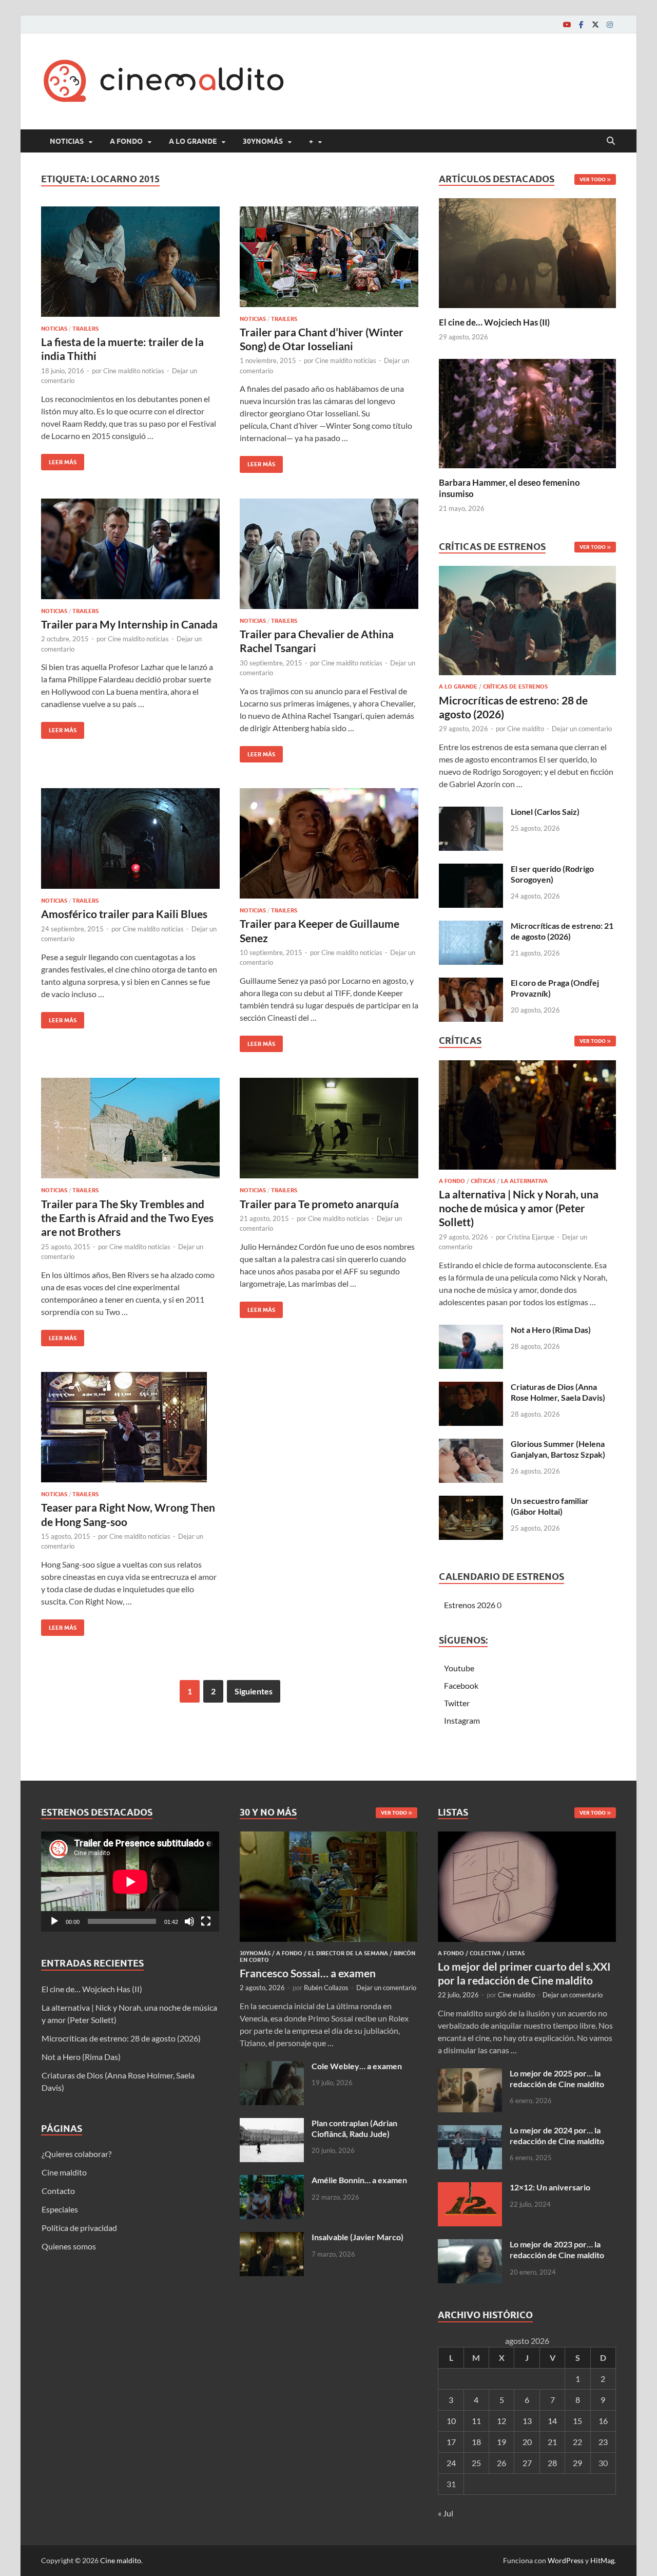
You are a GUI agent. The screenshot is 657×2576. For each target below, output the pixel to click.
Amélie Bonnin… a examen (359, 2180)
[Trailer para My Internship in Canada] (130, 549)
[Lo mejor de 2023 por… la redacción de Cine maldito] (470, 2245)
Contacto (58, 2191)
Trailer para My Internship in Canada (129, 624)
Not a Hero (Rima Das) (551, 1330)
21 (552, 2442)
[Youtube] (567, 24)
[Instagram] (610, 24)
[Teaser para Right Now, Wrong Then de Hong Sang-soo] (130, 1427)
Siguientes (254, 1691)
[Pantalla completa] (206, 1921)
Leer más (59, 460)
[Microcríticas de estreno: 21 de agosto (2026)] (471, 927)
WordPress (566, 2560)
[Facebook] (581, 24)
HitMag (602, 2560)
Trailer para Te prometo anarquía (319, 1204)
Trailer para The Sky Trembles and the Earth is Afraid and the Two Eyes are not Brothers (127, 1218)
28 (552, 2463)
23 (603, 2442)
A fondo (126, 141)
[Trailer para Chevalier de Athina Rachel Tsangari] (329, 554)
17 (451, 2442)
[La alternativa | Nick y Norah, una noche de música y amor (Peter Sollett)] (527, 1118)
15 (577, 2421)
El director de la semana (348, 1953)
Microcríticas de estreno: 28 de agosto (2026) (121, 2038)
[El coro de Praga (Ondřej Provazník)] (471, 984)
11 (476, 2421)
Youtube (459, 1668)
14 (552, 2421)
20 (527, 2442)
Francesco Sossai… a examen (308, 1973)
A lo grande (193, 141)
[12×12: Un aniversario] (470, 2188)
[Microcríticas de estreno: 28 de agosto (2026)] (527, 624)
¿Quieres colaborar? (76, 2154)
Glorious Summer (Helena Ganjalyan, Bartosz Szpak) (558, 1449)
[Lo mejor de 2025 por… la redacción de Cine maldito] (470, 2074)
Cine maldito (526, 729)
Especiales (60, 2209)
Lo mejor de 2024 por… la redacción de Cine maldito (557, 2135)
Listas (516, 1953)
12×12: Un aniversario (550, 2187)
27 (527, 2463)
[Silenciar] (189, 1921)
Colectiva (485, 1953)
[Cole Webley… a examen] (272, 2067)
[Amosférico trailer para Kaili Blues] (130, 838)
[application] (130, 1882)
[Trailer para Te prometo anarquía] (329, 1128)
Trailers (85, 329)
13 (527, 2421)
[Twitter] (595, 24)
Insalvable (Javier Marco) (358, 2237)
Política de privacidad (79, 2228)
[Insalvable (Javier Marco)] (272, 2238)
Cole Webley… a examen (357, 2066)
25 (476, 2463)
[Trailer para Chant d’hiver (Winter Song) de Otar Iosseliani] (329, 257)
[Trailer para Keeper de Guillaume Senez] (329, 843)
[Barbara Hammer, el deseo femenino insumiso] (527, 412)
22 (577, 2442)
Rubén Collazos (326, 1988)
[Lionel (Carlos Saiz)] (471, 813)
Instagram (462, 1720)
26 (501, 2463)
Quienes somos (69, 2246)
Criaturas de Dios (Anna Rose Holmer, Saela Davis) (558, 1392)
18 (476, 2442)
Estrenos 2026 (470, 1605)
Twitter (457, 1703)
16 (603, 2421)
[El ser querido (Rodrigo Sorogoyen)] (471, 870)
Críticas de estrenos (515, 686)
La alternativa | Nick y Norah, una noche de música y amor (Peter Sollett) (519, 1208)
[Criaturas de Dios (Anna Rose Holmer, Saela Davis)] (471, 1388)
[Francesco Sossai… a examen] (329, 1837)
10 (451, 2421)
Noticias (67, 141)
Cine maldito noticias (134, 371)
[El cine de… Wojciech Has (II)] (527, 252)
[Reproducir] (54, 1921)
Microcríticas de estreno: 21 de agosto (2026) (562, 931)
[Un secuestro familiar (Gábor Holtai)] (471, 1502)
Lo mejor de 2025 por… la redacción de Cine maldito (557, 2078)
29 (577, 2463)
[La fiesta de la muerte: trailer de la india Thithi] (130, 262)
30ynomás (263, 141)
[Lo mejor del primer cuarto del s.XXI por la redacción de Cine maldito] (527, 1837)
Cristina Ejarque (531, 1237)
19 (501, 2442)
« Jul (446, 2513)
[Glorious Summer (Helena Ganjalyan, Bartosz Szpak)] (471, 1445)
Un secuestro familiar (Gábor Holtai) (550, 1506)
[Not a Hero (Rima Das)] (471, 1331)
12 (501, 2421)
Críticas (483, 1181)
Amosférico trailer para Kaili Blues (124, 914)
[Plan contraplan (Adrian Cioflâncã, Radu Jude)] (272, 2124)
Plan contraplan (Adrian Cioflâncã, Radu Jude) (354, 2128)
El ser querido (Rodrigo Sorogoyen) (552, 874)
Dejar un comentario (582, 729)
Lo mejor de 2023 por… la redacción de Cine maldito (557, 2249)
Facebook (461, 1685)
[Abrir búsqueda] (611, 141)
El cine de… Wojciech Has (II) (494, 322)
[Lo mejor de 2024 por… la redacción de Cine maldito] (470, 2131)
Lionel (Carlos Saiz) (545, 812)
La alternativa (524, 1181)
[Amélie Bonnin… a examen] (272, 2181)
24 (451, 2463)
